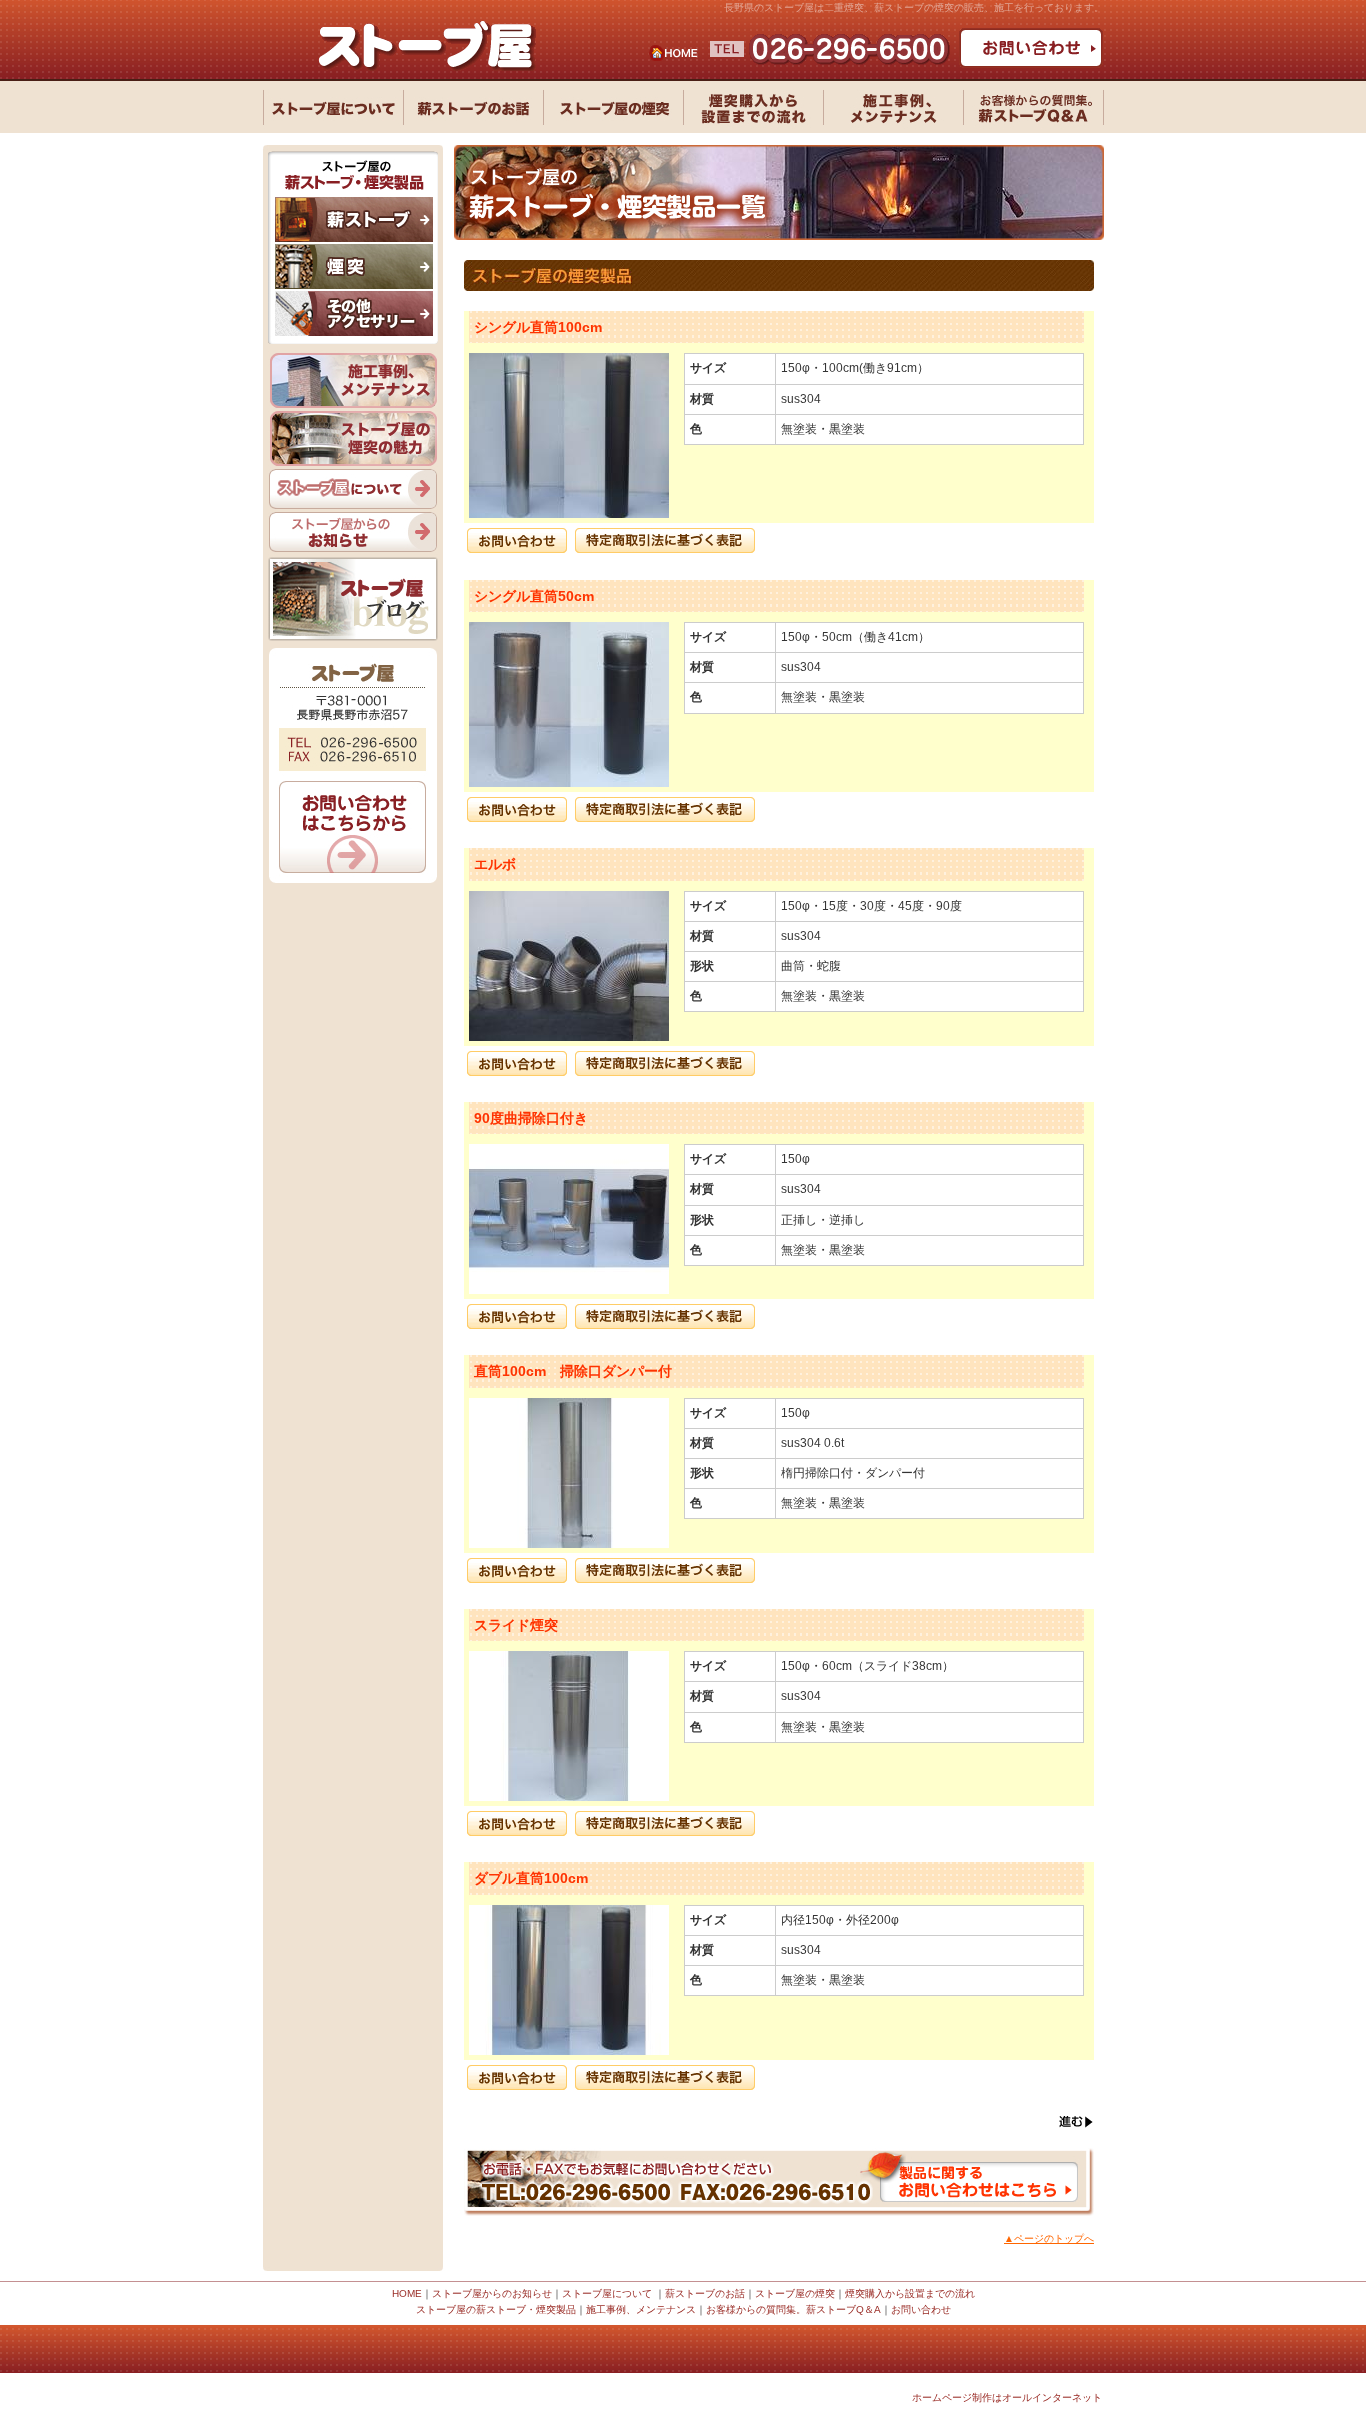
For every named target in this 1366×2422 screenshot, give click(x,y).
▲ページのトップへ (1049, 2238)
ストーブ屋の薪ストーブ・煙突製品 (496, 2309)
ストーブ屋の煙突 (795, 2293)
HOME (407, 2293)
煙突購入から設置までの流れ (910, 2293)
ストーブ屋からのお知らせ (492, 2293)
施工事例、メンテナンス (641, 2309)
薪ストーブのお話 (705, 2293)
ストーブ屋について (607, 2293)
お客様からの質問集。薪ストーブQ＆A (793, 2309)
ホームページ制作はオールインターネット (1007, 2397)
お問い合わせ (921, 2309)
